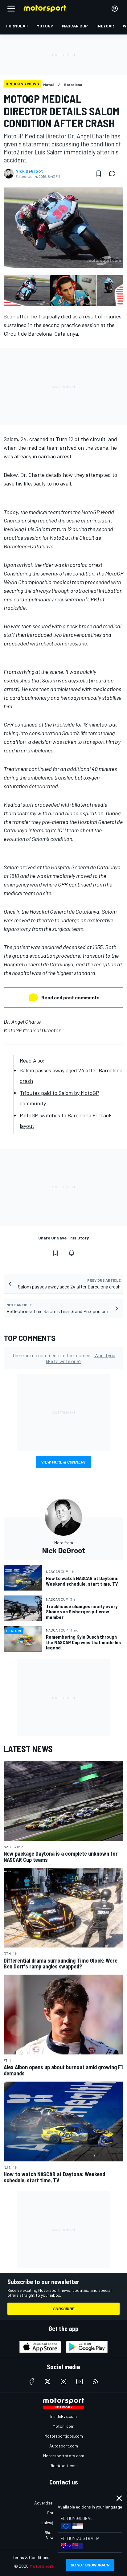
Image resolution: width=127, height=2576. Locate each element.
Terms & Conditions (31, 2557)
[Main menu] (11, 9)
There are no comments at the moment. (64, 1358)
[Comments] (114, 174)
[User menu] (115, 9)
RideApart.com (64, 2465)
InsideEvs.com (63, 2416)
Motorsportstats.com (64, 2456)
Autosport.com (64, 2446)
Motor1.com (63, 2426)
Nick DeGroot (29, 171)
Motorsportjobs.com (64, 2436)
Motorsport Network (51, 2566)
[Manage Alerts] (72, 1253)
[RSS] (96, 2381)
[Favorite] (99, 174)
